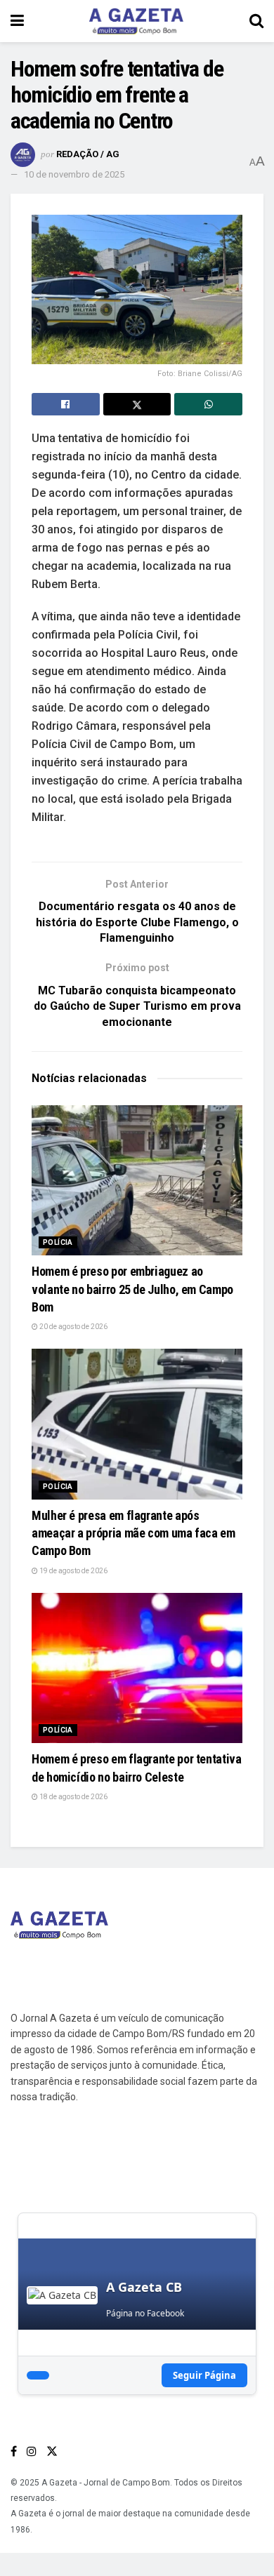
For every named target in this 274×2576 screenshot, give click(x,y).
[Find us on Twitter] (52, 2451)
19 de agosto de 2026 (73, 1571)
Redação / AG (88, 154)
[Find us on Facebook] (14, 2451)
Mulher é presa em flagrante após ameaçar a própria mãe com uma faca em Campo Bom (133, 1533)
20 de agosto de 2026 (73, 1327)
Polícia (58, 1242)
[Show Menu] (17, 21)
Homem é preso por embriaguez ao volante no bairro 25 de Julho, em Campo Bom (132, 1289)
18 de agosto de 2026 (73, 1797)
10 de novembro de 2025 (74, 174)
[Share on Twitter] (137, 404)
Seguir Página (204, 2375)
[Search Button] (256, 21)
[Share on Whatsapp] (208, 404)
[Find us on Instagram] (32, 2451)
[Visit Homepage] (136, 21)
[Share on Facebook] (66, 404)
